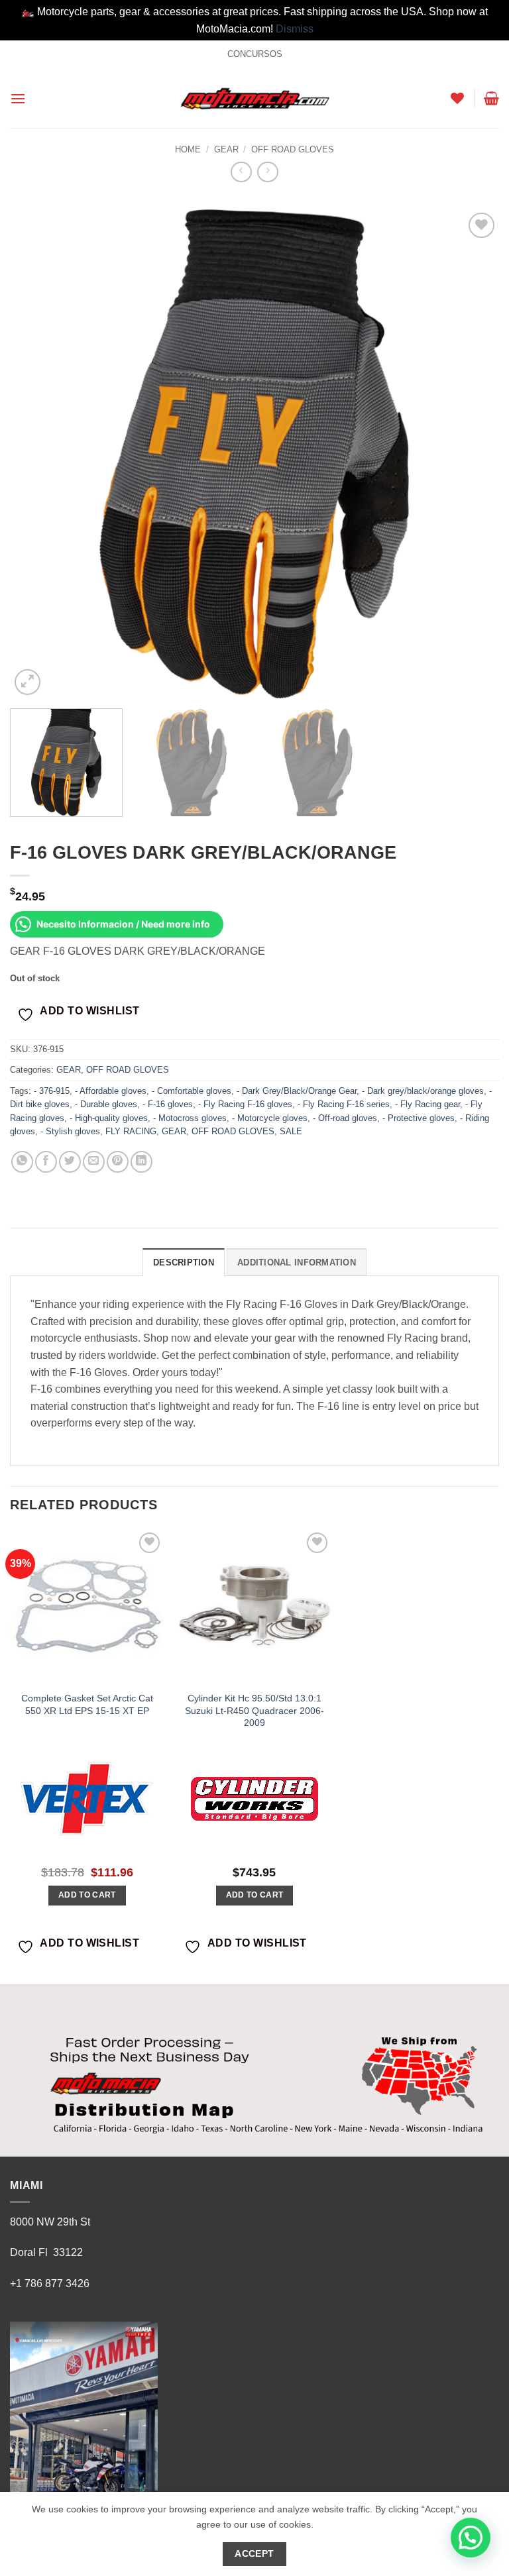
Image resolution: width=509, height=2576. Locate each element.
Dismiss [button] (295, 29)
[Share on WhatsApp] (22, 1162)
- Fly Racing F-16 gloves (245, 1104)
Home (188, 149)
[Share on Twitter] (70, 1162)
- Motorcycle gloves (270, 1118)
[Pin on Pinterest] (118, 1162)
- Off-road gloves (345, 1118)
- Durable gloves (106, 1104)
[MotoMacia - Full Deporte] (255, 98)
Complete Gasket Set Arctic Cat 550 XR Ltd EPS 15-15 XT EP (87, 1704)
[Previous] (36, 454)
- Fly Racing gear (427, 1104)
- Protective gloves (419, 1118)
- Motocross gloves (190, 1118)
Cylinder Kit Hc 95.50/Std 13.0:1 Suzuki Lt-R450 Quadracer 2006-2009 (254, 1710)
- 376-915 (52, 1091)
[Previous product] (267, 172)
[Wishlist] (457, 98)
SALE (291, 1131)
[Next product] (241, 172)
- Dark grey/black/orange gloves (423, 1091)
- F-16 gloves (168, 1104)
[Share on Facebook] (46, 1162)
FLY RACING (131, 1131)
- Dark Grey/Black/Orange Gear (297, 1091)
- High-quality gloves (109, 1118)
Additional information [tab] (297, 1262)
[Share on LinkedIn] (141, 1162)
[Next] (473, 454)
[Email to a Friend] (94, 1162)
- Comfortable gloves (192, 1091)
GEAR (226, 149)
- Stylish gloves (70, 1131)
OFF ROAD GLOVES (293, 149)
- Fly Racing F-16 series (344, 1104)
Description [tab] (184, 1262)
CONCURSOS (255, 54)
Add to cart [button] (87, 1895)
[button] (18, 98)
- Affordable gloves (111, 1091)
